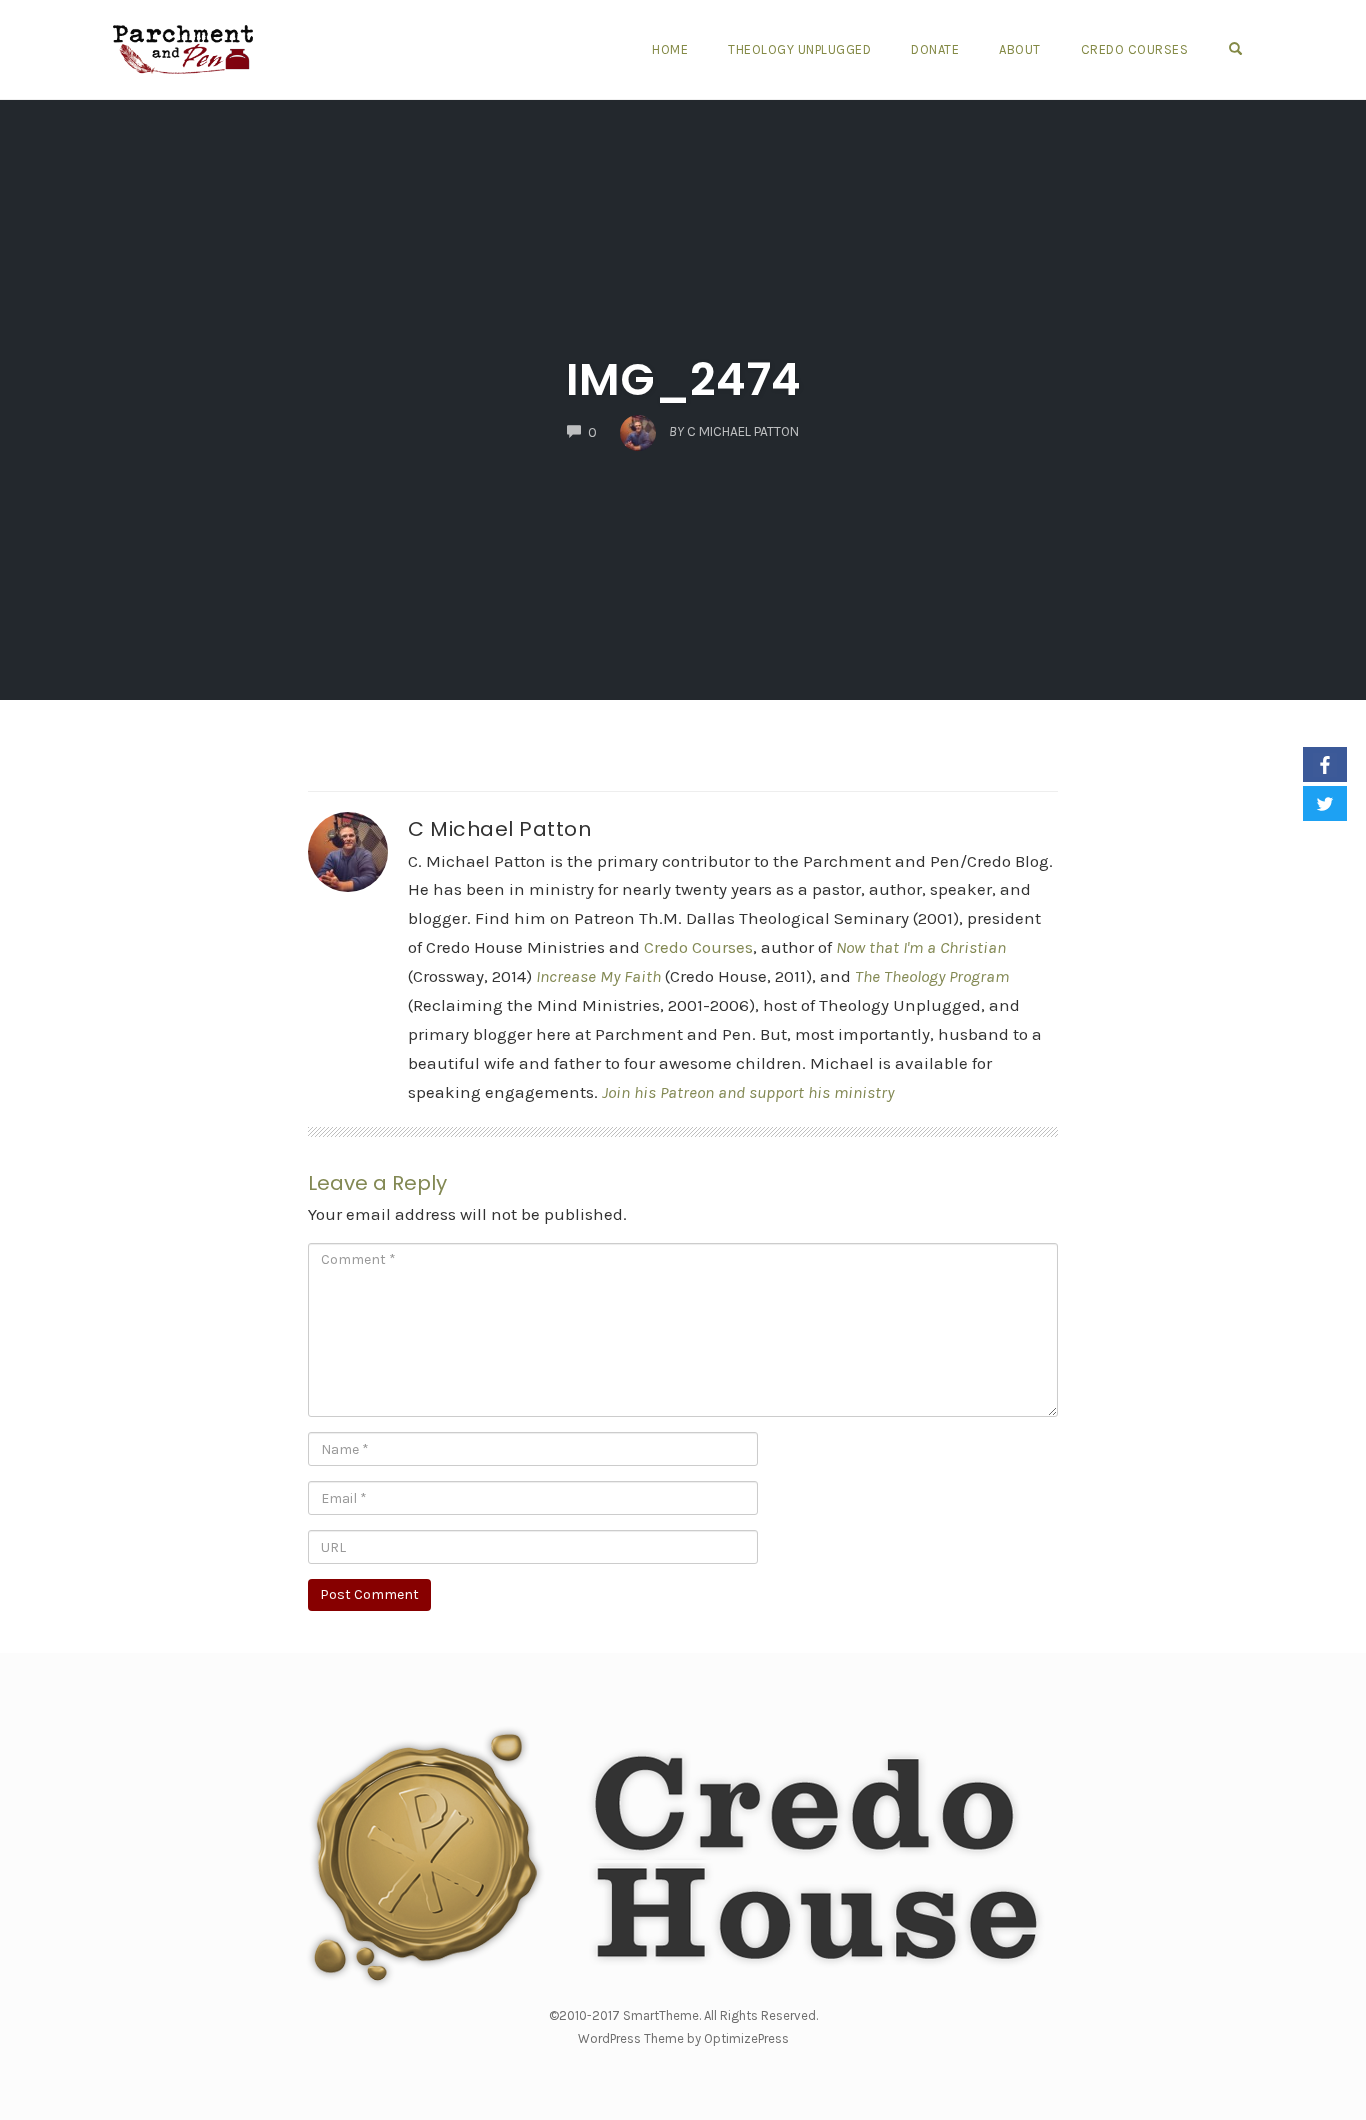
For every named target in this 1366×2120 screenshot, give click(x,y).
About (1020, 49)
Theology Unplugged (799, 49)
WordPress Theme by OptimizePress (683, 2038)
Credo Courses (1135, 49)
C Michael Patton (499, 829)
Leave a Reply (377, 1183)
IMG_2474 (683, 379)
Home (670, 49)
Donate (935, 49)
